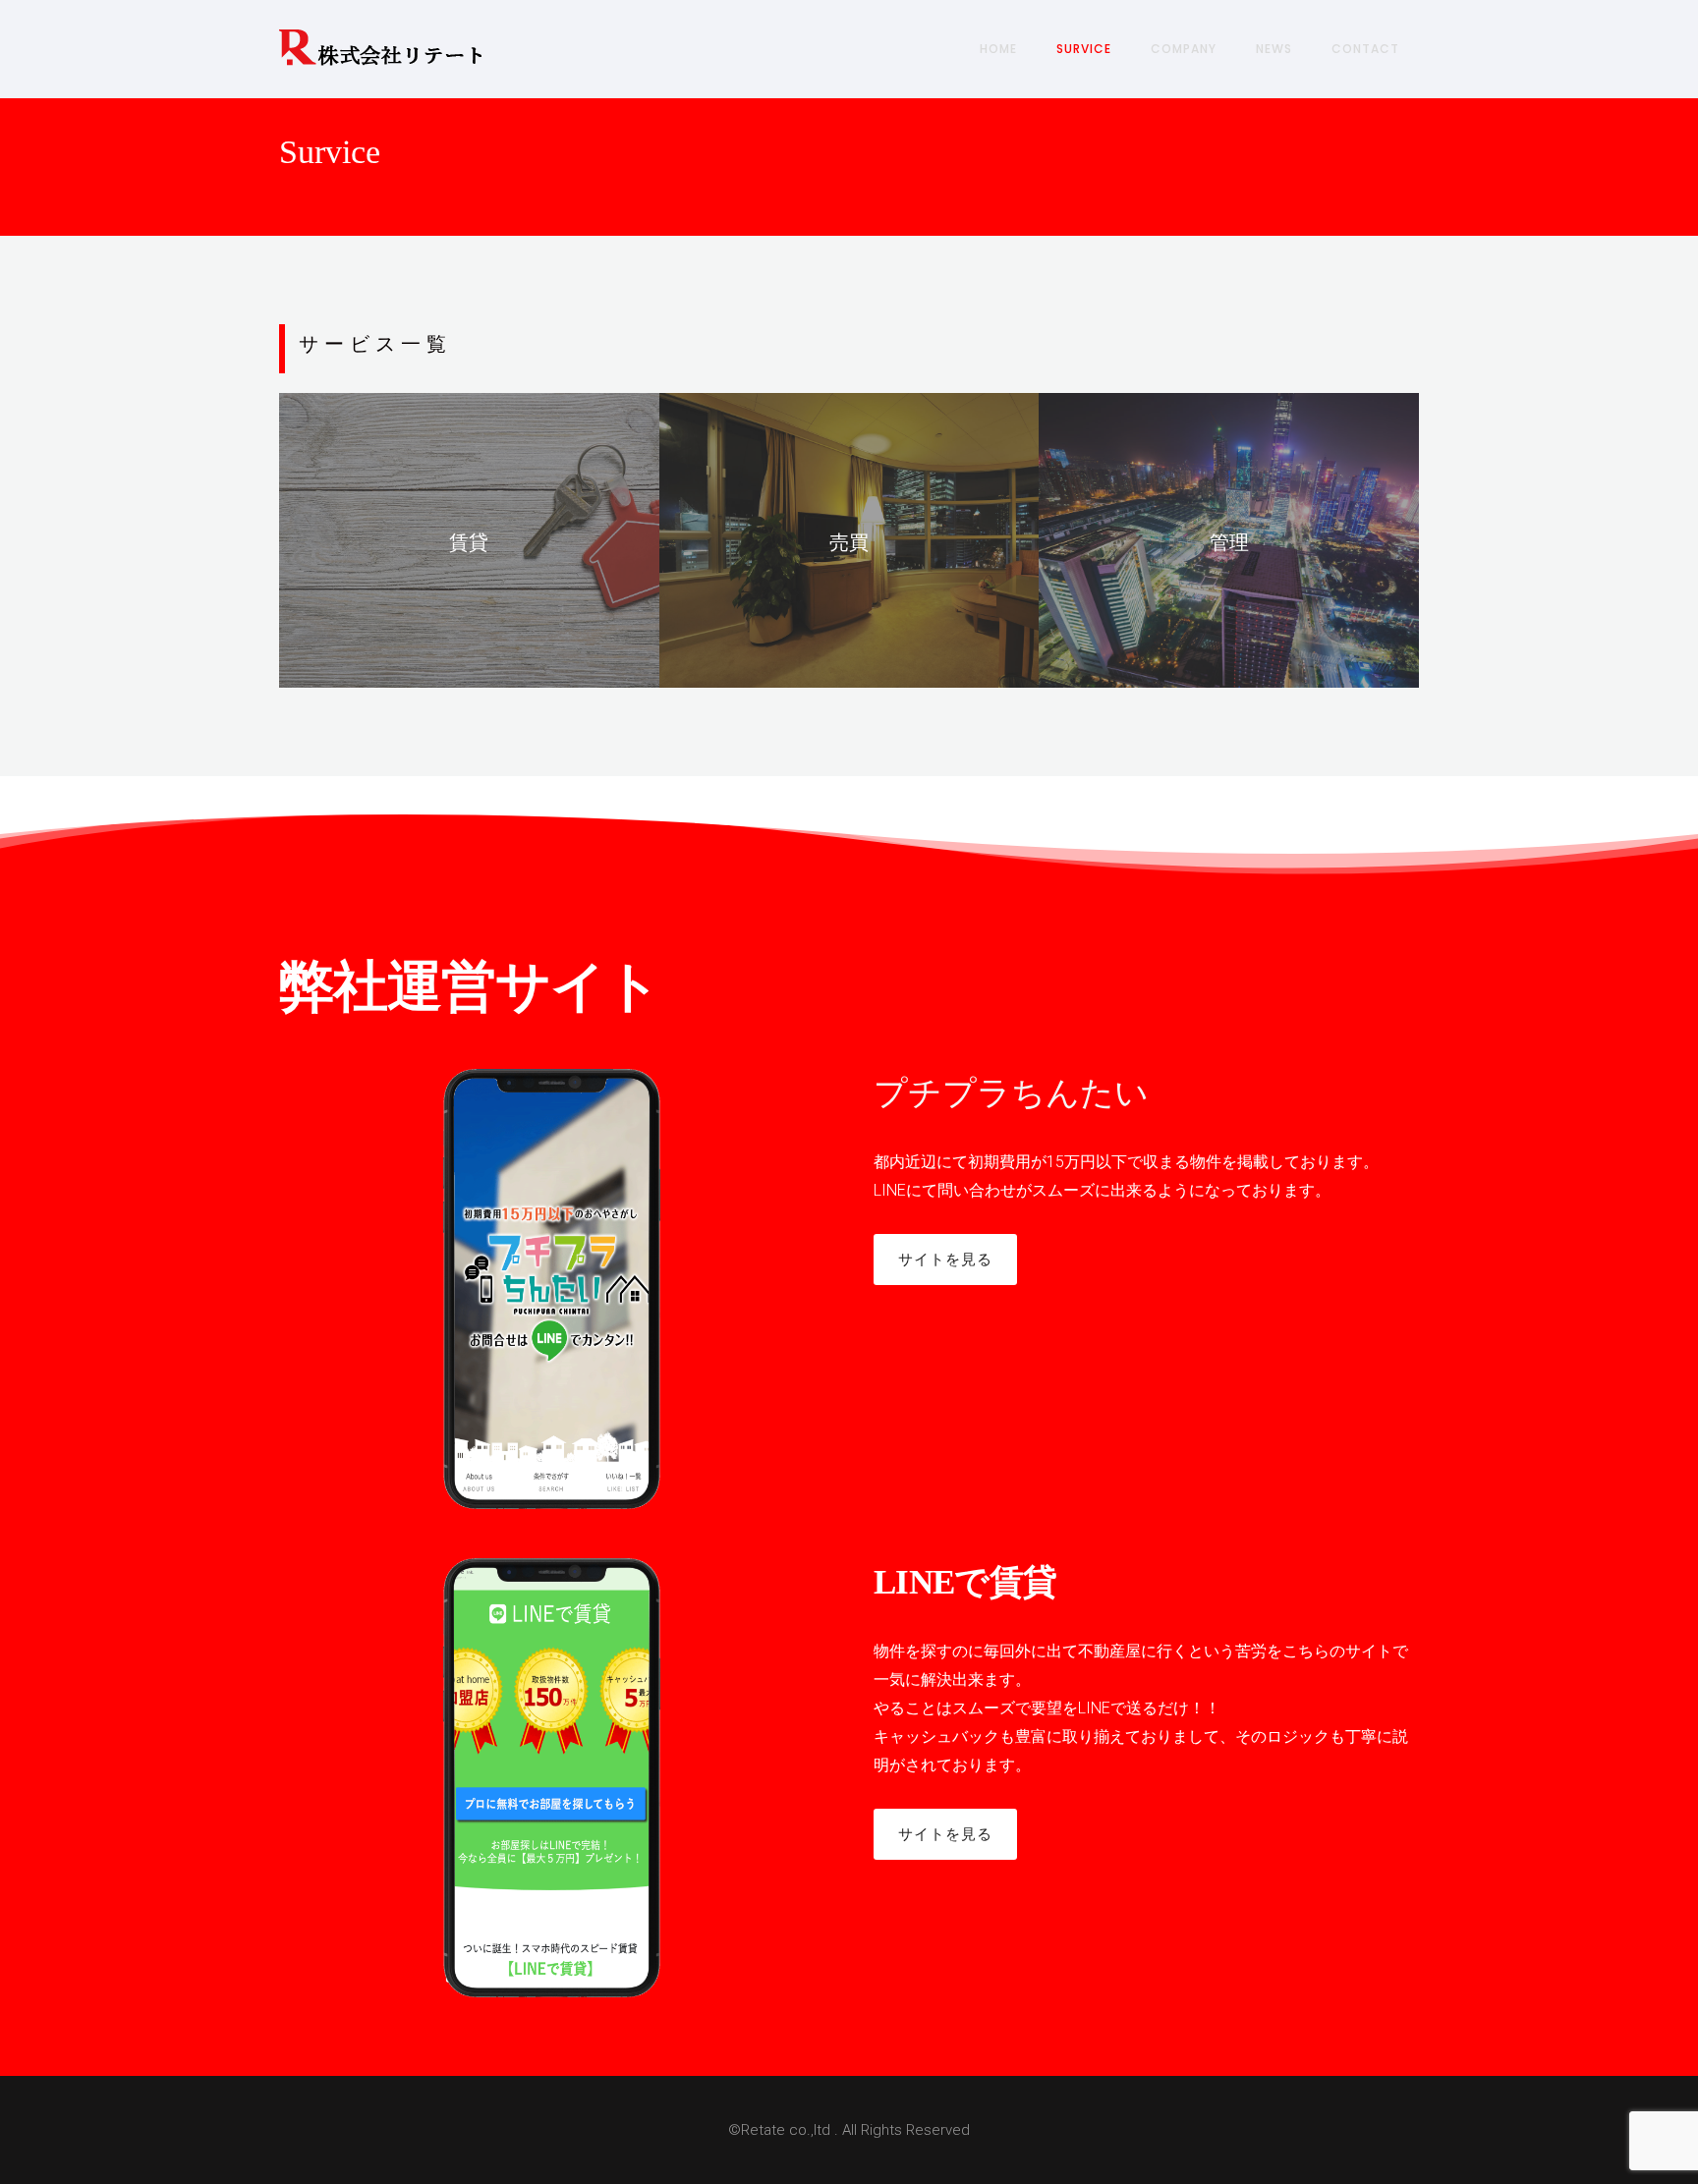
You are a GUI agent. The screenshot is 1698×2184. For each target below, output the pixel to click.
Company (1184, 49)
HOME (998, 49)
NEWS (1274, 49)
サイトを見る (945, 1259)
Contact (1365, 49)
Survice (1084, 49)
